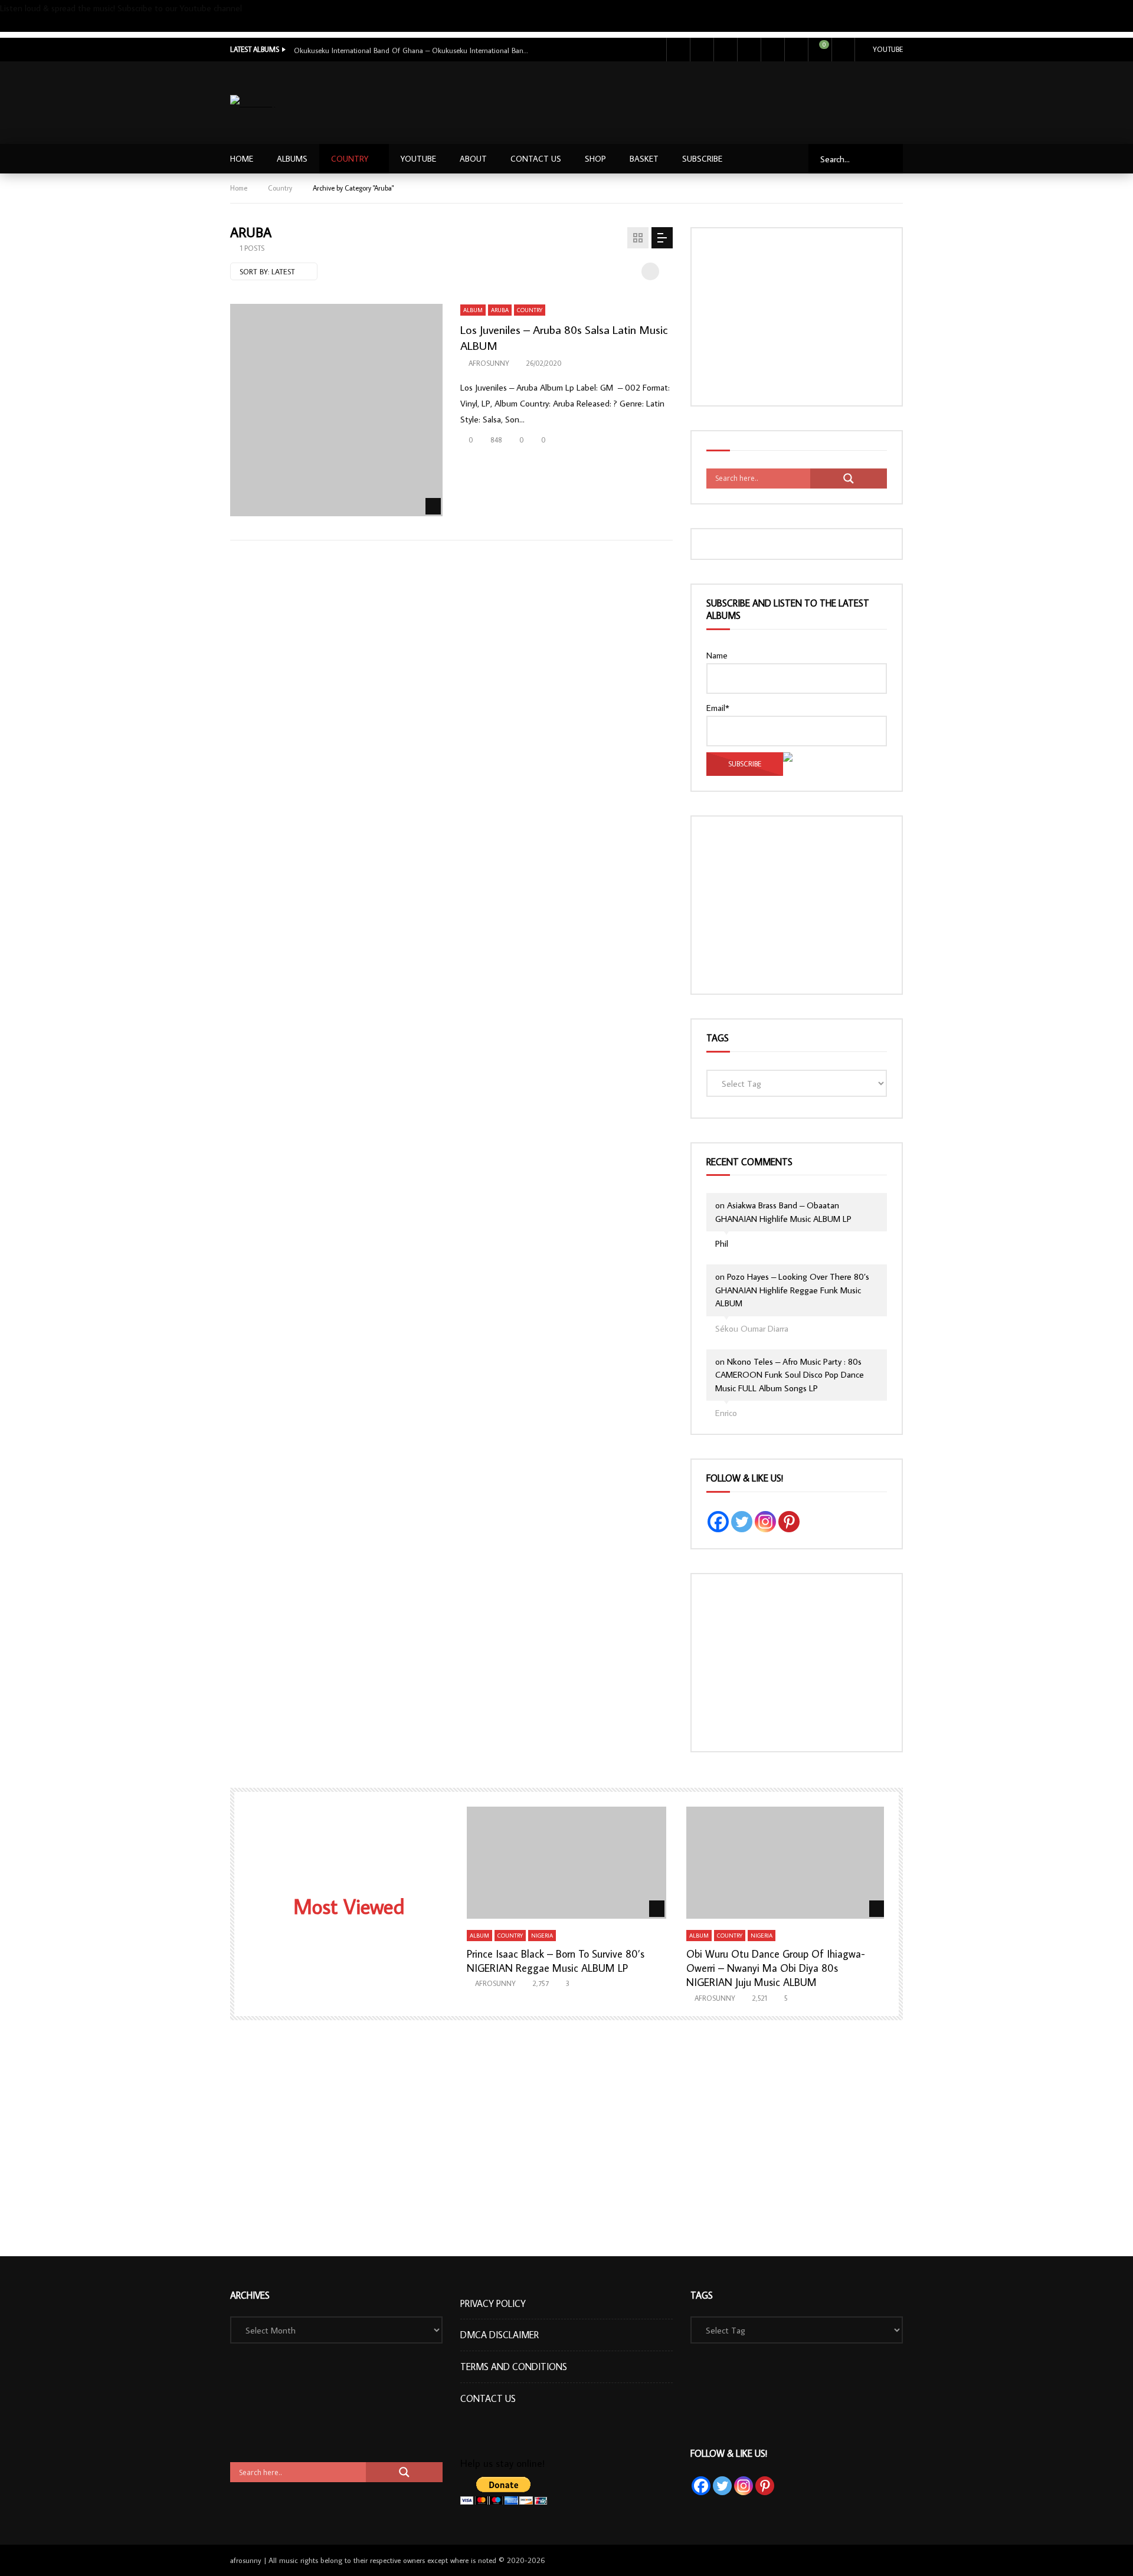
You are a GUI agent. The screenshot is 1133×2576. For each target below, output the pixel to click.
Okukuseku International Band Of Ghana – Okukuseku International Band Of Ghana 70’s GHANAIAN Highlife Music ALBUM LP (412, 50)
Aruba (500, 310)
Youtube (888, 49)
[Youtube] (725, 50)
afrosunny (489, 363)
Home (242, 159)
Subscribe (17, 24)
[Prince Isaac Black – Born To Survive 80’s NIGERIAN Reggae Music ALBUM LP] (567, 1863)
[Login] (843, 50)
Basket (644, 159)
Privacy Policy (493, 2303)
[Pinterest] (789, 1522)
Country (350, 159)
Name (717, 655)
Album (473, 310)
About (473, 159)
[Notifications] (796, 50)
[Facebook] (678, 50)
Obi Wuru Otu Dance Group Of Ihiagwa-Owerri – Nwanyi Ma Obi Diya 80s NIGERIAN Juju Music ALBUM (776, 1968)
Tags (718, 1038)
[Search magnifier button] (849, 479)
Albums (292, 159)
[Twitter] (702, 50)
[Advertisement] (689, 100)
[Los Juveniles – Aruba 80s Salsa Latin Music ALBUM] (336, 410)
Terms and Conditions (514, 2367)
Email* (718, 708)
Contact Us (536, 159)
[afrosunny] (253, 103)
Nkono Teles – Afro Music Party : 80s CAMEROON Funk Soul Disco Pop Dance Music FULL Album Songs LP (790, 1375)
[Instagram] (749, 50)
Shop (595, 159)
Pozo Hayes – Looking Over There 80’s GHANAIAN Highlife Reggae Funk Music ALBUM (792, 1290)
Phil (722, 1243)
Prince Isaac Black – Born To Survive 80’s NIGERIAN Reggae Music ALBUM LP (556, 1961)
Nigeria (542, 1936)
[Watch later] (772, 50)
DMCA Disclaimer (500, 2335)
